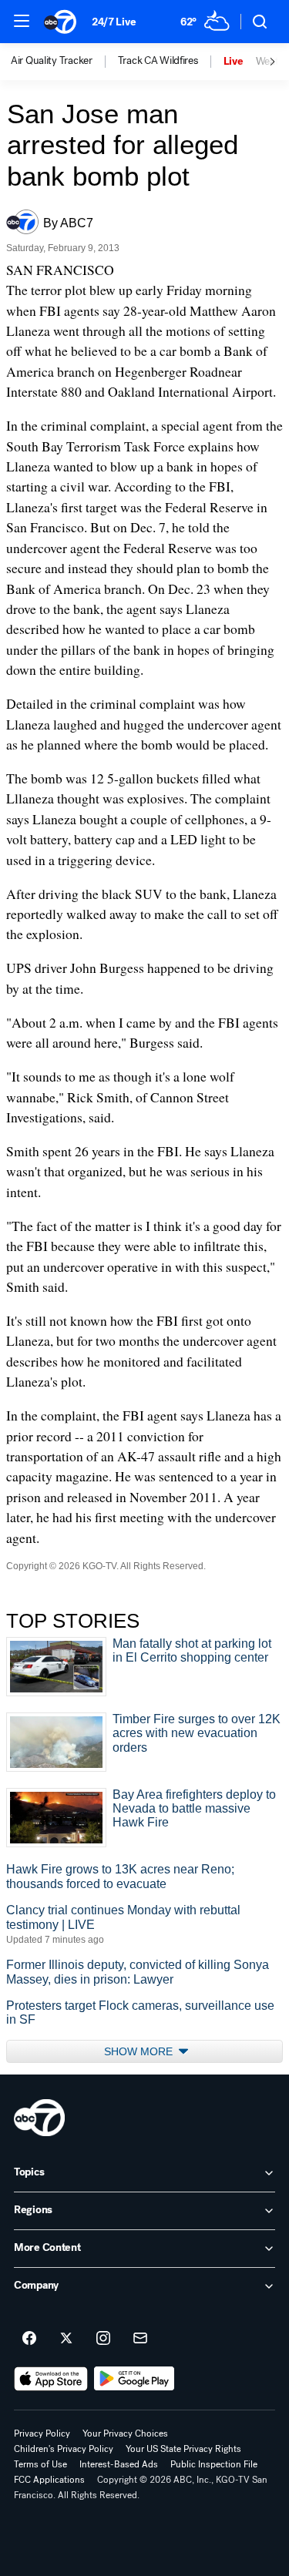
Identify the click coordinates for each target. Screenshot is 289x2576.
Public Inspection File (214, 2464)
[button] (22, 21)
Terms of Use (40, 2464)
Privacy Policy (42, 2433)
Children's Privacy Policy (64, 2449)
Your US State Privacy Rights (183, 2449)
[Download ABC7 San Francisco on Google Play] (134, 2379)
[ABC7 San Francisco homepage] (60, 22)
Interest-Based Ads (119, 2464)
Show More (140, 2051)
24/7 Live (114, 22)
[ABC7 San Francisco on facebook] (29, 2339)
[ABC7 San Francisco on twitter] (66, 2339)
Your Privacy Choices (125, 2433)
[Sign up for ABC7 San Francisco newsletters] (140, 2339)
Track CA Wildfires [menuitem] (158, 61)
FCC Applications (49, 2480)
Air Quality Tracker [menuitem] (52, 61)
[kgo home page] (39, 2118)
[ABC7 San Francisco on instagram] (103, 2339)
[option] (64, 62)
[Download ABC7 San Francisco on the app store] (51, 2379)
